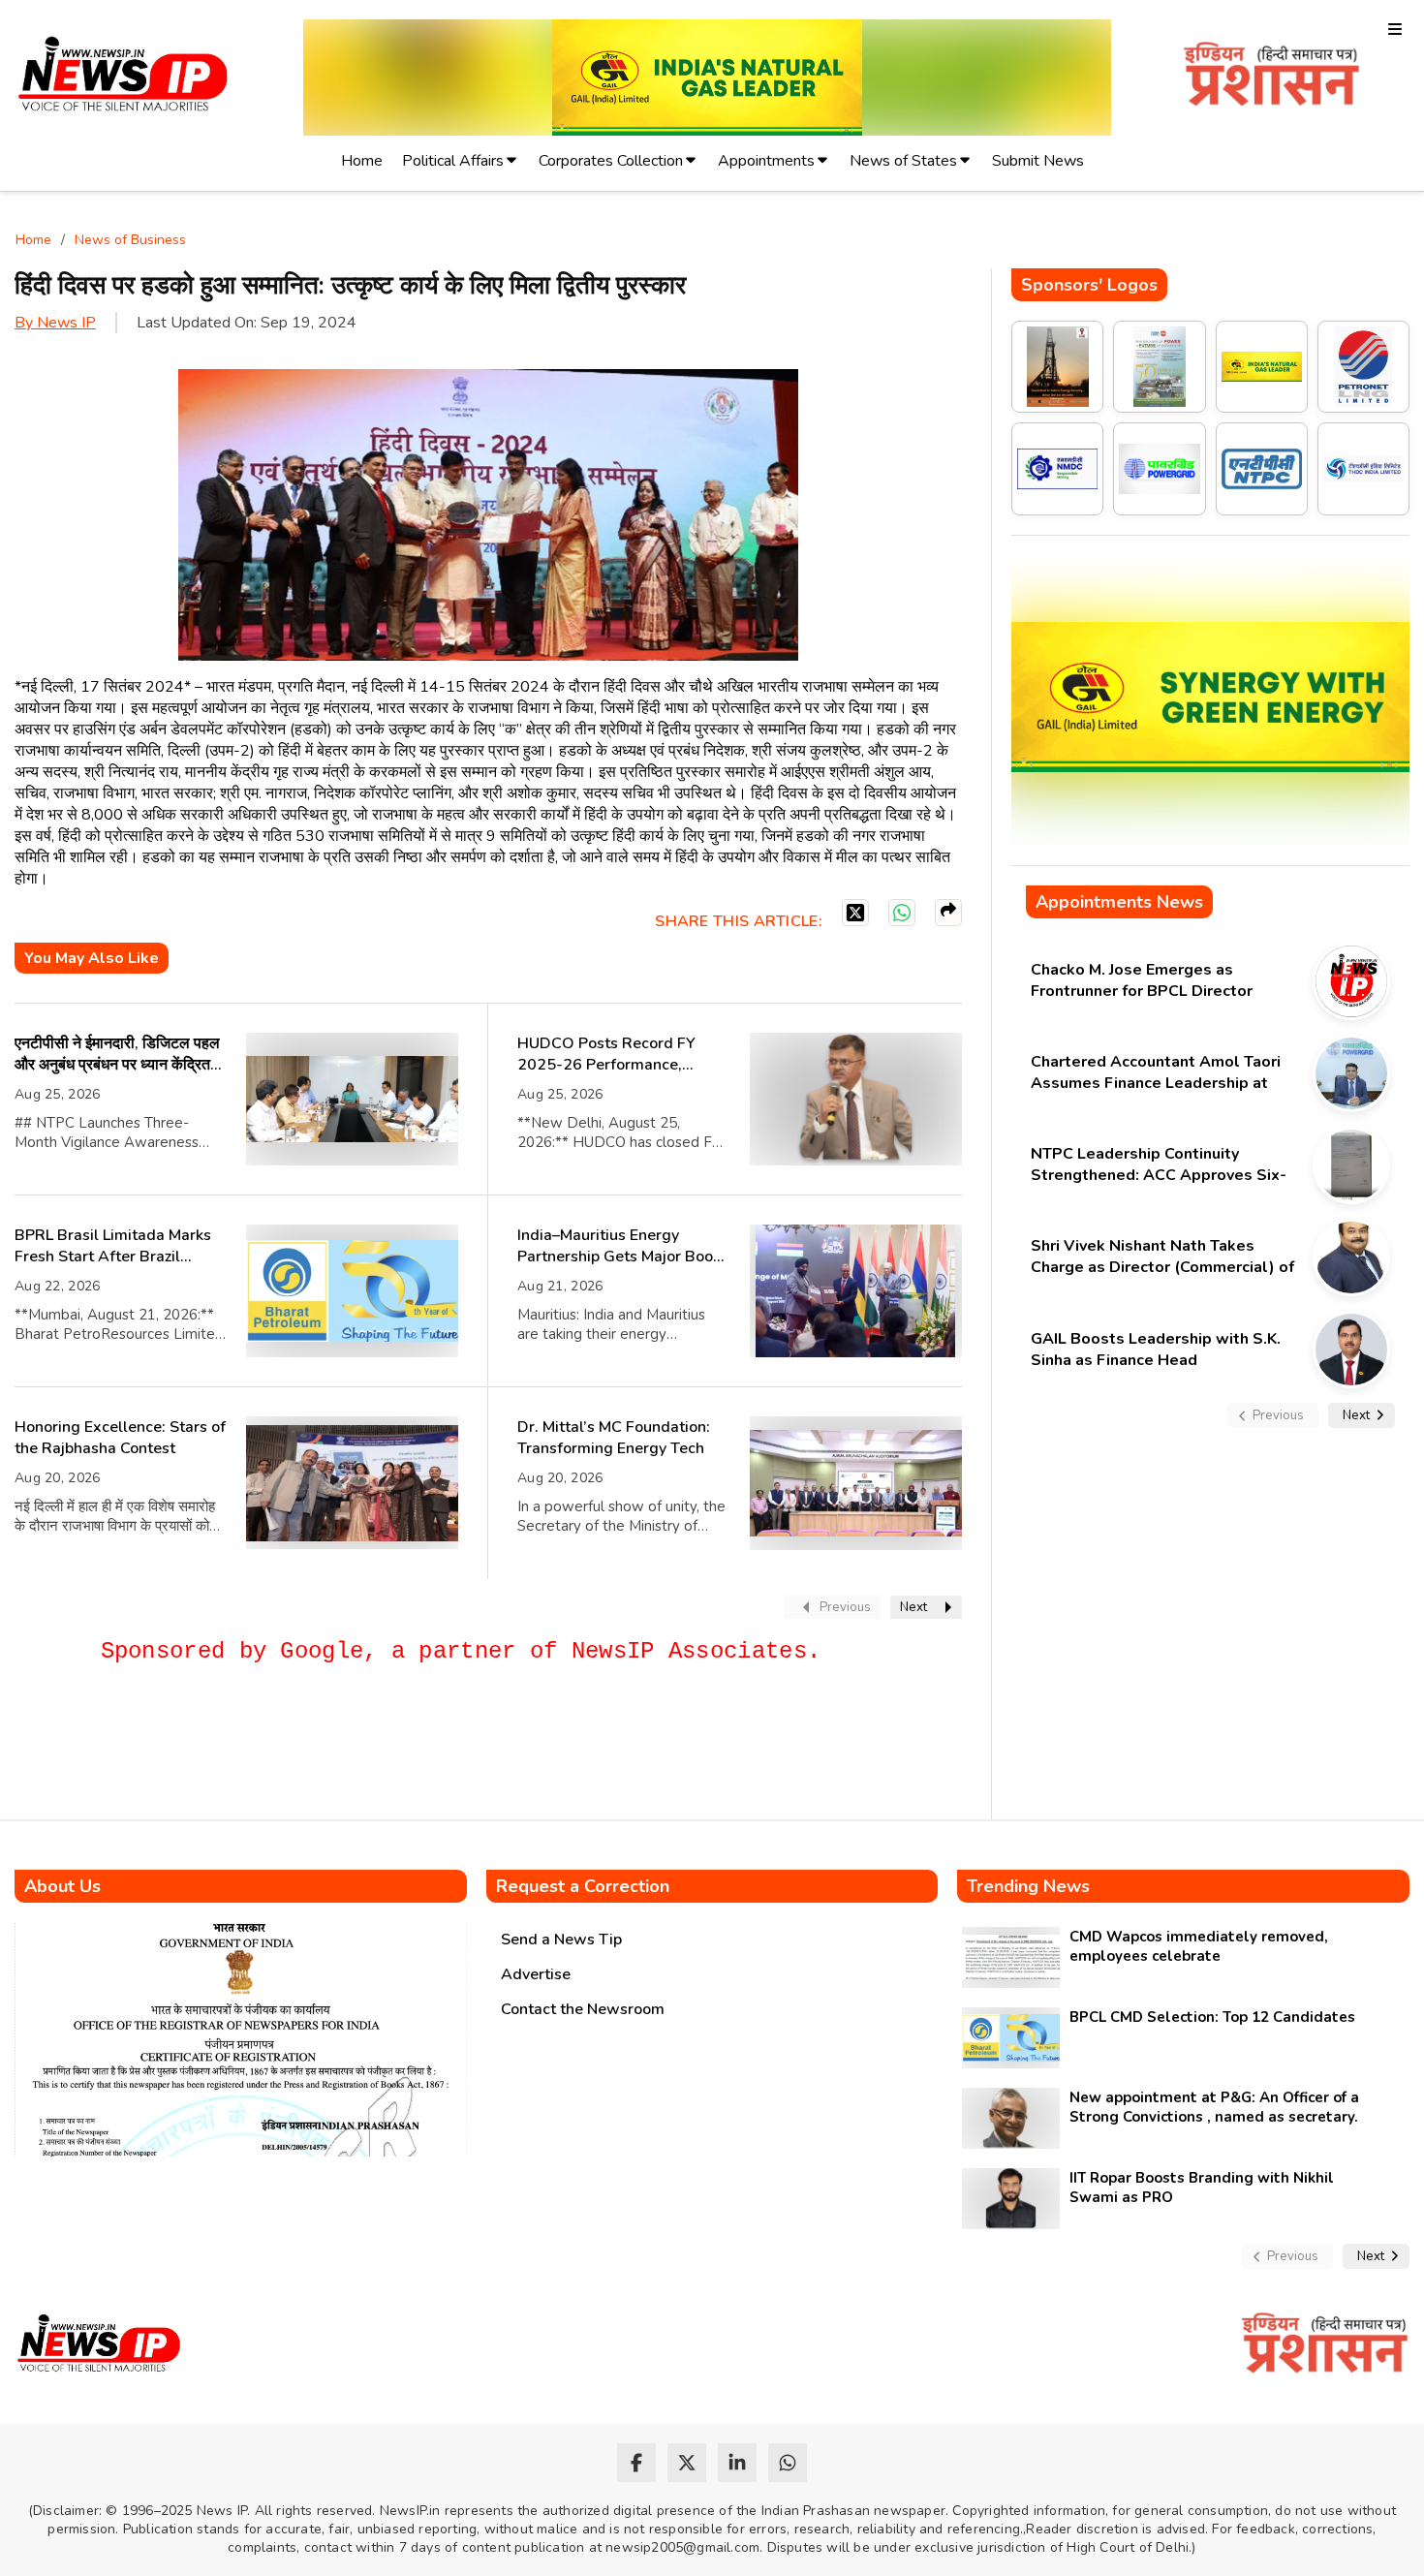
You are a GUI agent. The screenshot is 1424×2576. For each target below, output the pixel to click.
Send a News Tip (561, 1940)
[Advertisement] (367, 1751)
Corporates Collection (611, 161)
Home (362, 161)
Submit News (1038, 161)
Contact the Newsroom (583, 2009)
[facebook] (636, 2463)
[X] (855, 913)
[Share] (948, 913)
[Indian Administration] (1271, 77)
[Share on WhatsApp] (902, 913)
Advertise (536, 1974)
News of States (903, 161)
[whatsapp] (788, 2463)
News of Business (130, 240)
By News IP (55, 323)
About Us (62, 1886)
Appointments (766, 161)
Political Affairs (453, 161)
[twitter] (687, 2463)
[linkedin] (737, 2463)
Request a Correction (583, 1886)
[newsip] (124, 77)
